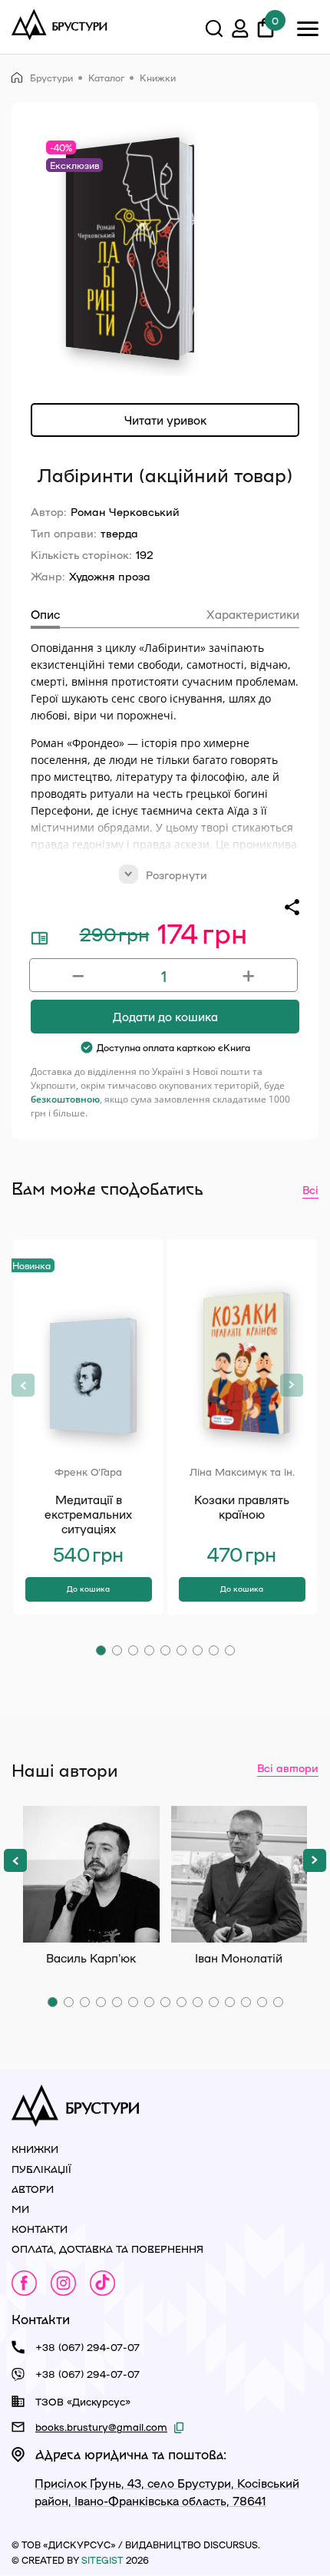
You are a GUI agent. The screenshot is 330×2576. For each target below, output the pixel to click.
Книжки (158, 78)
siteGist (102, 2560)
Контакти (40, 2229)
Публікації (41, 2169)
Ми (20, 2209)
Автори (33, 2189)
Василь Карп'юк (91, 1874)
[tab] (45, 617)
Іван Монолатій (239, 1874)
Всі (310, 1189)
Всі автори (288, 1767)
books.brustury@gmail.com (101, 2427)
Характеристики (253, 614)
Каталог (106, 78)
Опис (45, 614)
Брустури (51, 78)
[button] (101, 1650)
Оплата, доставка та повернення (107, 2249)
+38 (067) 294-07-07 (87, 2347)
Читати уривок (165, 420)
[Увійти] (240, 31)
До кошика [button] (88, 1589)
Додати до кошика (165, 1017)
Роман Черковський (125, 511)
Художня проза (110, 576)
